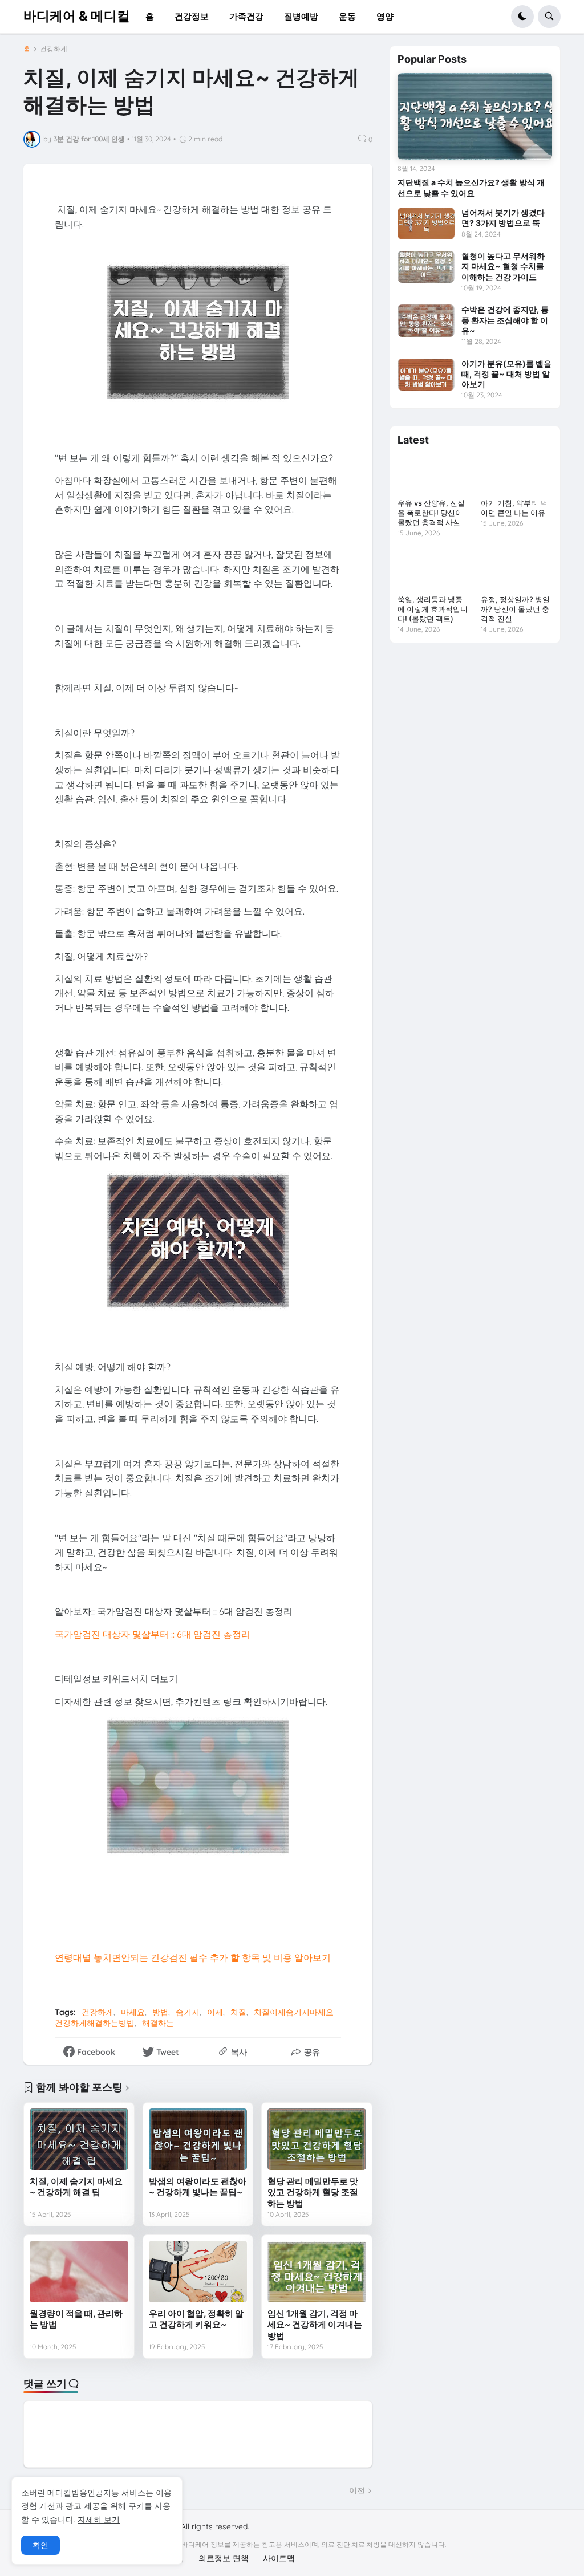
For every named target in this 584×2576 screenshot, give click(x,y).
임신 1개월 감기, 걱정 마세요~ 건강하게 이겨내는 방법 (315, 2325)
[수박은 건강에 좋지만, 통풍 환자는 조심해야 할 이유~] (426, 320)
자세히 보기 (99, 2520)
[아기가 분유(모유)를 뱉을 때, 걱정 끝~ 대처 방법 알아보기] (426, 375)
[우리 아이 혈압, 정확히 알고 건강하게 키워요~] (198, 2272)
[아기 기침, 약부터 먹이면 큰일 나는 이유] (516, 474)
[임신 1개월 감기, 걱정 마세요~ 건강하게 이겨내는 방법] (317, 2272)
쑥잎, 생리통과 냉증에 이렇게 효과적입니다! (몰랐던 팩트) (433, 609)
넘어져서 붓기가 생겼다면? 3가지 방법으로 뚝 (503, 218)
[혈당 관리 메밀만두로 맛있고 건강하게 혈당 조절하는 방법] (317, 2139)
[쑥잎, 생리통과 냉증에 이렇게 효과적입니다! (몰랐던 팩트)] (433, 570)
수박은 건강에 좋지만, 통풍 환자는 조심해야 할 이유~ (505, 320)
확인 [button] (40, 2545)
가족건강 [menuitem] (246, 16)
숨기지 (188, 2012)
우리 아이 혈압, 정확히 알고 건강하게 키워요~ (196, 2319)
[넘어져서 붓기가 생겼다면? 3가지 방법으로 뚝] (426, 224)
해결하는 (158, 2023)
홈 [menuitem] (150, 16)
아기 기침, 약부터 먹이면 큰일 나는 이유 (514, 508)
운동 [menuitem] (347, 16)
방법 (160, 2012)
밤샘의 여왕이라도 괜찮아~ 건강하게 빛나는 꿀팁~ (198, 2187)
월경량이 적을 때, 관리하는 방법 (76, 2319)
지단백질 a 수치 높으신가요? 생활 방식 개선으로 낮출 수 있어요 (471, 187)
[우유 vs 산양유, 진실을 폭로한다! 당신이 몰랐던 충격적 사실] (433, 474)
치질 (238, 2012)
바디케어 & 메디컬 (77, 16)
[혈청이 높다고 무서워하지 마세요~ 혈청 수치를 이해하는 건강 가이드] (426, 267)
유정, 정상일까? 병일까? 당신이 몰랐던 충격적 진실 (515, 609)
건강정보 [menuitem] (192, 16)
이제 (215, 2012)
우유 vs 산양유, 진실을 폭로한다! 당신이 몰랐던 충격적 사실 (431, 513)
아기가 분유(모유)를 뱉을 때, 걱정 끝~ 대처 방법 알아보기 (506, 374)
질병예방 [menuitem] (301, 16)
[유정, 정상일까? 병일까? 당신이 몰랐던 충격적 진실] (516, 570)
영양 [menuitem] (385, 16)
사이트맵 (279, 2558)
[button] (522, 17)
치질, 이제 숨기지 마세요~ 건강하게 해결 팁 (76, 2187)
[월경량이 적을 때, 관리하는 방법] (79, 2272)
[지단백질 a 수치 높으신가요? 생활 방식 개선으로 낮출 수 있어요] (475, 116)
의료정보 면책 (224, 2558)
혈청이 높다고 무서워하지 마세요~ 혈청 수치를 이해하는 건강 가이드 (503, 266)
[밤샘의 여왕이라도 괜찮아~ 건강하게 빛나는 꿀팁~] (198, 2139)
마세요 (133, 2012)
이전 (357, 2490)
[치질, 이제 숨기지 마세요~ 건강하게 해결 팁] (79, 2139)
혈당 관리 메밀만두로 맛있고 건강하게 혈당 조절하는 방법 (313, 2192)
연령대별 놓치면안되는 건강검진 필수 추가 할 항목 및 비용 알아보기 (193, 1957)
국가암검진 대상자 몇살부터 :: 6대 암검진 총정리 (153, 1634)
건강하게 (54, 49)
